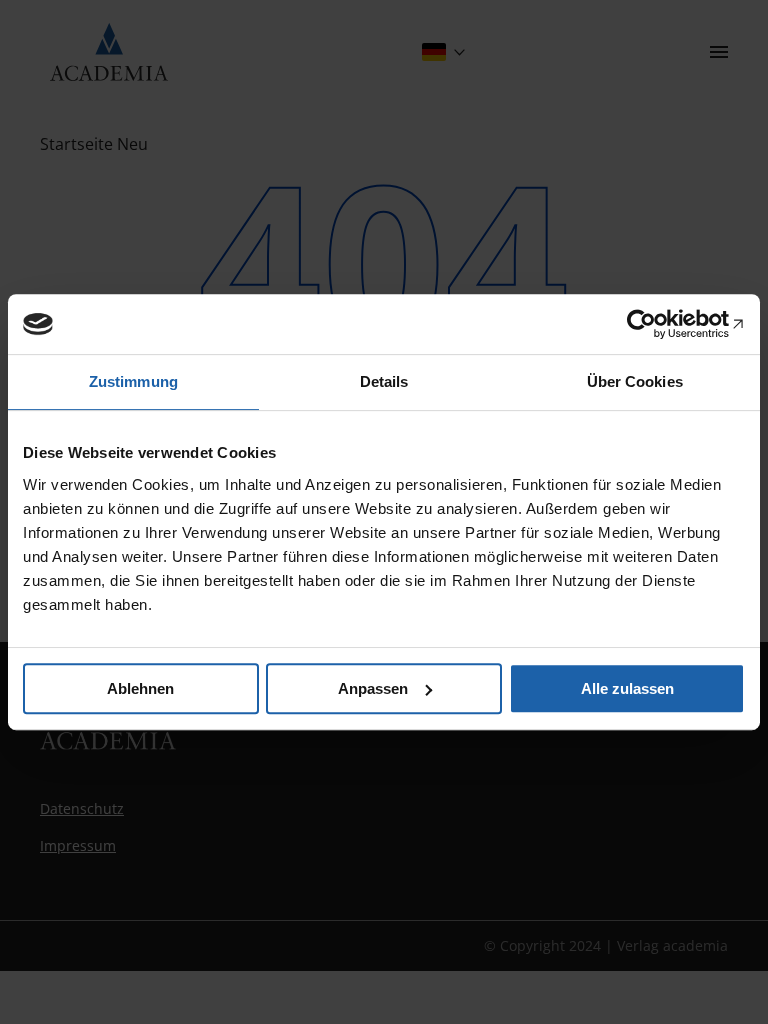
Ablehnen (140, 688)
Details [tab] (384, 381)
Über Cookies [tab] (635, 381)
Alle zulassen (627, 688)
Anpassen (373, 688)
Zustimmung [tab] (133, 381)
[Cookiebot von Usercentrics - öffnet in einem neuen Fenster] (657, 324)
